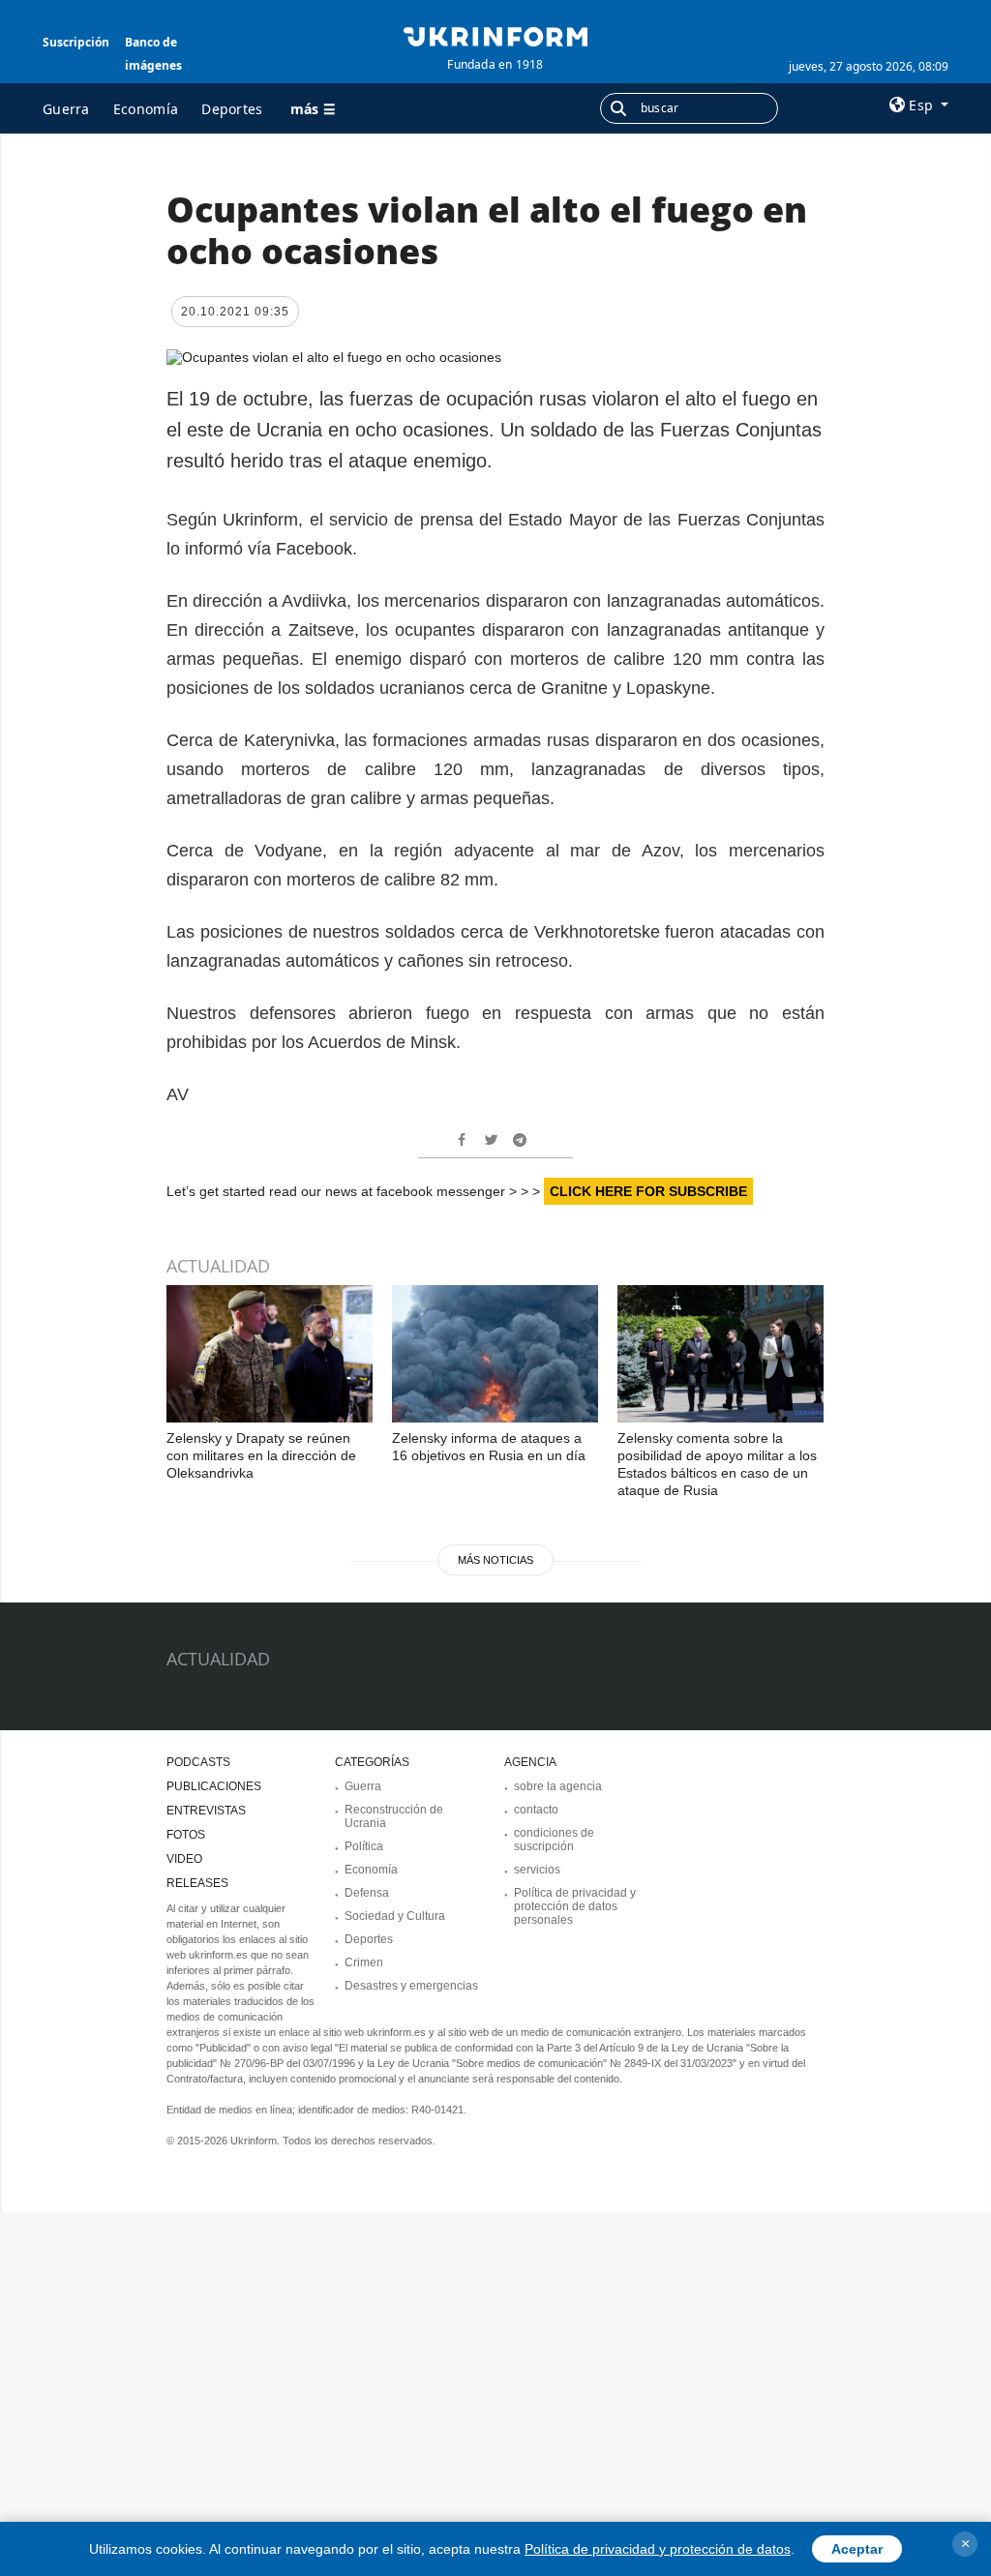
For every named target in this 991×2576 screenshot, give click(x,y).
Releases (197, 1883)
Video (184, 1859)
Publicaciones (214, 1786)
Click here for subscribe (648, 1191)
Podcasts (198, 1762)
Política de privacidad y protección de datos (658, 2549)
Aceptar (857, 2549)
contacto (536, 1810)
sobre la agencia (558, 1786)
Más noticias (495, 1560)
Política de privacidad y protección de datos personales (575, 1906)
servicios (537, 1870)
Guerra (66, 109)
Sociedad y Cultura (395, 1916)
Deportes (232, 109)
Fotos (186, 1835)
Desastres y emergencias (411, 1986)
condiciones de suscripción (554, 1840)
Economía (146, 109)
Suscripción (76, 42)
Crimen (364, 1962)
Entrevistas (206, 1811)
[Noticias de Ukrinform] (495, 35)
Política (364, 1846)
